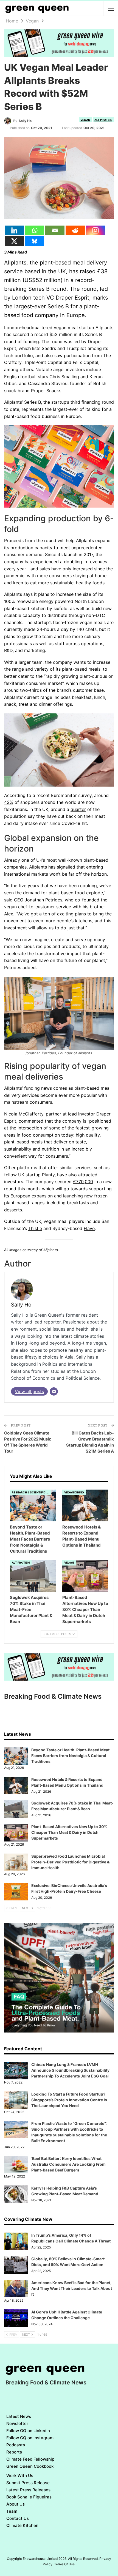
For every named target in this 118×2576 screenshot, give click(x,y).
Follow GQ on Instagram (30, 2438)
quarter (78, 809)
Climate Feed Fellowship (30, 2459)
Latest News (19, 2416)
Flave (89, 1228)
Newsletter (17, 2423)
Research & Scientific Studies (31, 1492)
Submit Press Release (28, 2483)
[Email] (55, 230)
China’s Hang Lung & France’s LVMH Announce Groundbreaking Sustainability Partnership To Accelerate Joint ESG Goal (70, 2070)
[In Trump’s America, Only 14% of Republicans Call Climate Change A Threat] (16, 2241)
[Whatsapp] (35, 230)
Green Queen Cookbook (30, 2466)
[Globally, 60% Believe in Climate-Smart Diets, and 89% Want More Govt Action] (16, 2265)
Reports (14, 2452)
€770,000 (83, 1182)
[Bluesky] (35, 241)
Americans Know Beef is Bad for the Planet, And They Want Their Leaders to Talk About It (72, 2288)
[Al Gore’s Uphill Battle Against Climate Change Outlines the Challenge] (16, 2318)
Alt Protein (103, 120)
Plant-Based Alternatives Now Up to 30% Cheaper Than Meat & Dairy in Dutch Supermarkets (69, 1832)
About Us (16, 2504)
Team (12, 2511)
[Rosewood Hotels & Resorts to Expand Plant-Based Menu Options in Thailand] (85, 1506)
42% (9, 802)
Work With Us (20, 2476)
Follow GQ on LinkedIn (28, 2431)
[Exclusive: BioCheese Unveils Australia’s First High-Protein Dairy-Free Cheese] (16, 1892)
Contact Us (18, 2518)
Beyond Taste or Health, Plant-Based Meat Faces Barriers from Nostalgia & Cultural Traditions (70, 1756)
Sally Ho (21, 1305)
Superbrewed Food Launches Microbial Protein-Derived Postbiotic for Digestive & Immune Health (70, 1862)
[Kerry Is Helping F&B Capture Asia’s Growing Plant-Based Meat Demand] (16, 2194)
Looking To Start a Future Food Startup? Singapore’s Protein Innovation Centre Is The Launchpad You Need (69, 2100)
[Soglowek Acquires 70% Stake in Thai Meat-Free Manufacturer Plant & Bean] (33, 1576)
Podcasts (16, 2445)
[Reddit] (75, 230)
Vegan (85, 120)
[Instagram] (95, 230)
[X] (14, 241)
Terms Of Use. (65, 2564)
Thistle (35, 1228)
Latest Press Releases (28, 2490)
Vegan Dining (74, 1492)
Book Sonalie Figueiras (29, 2497)
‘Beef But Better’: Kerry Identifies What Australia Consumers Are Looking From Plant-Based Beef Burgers (68, 2164)
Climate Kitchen (22, 2525)
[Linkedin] (14, 230)
